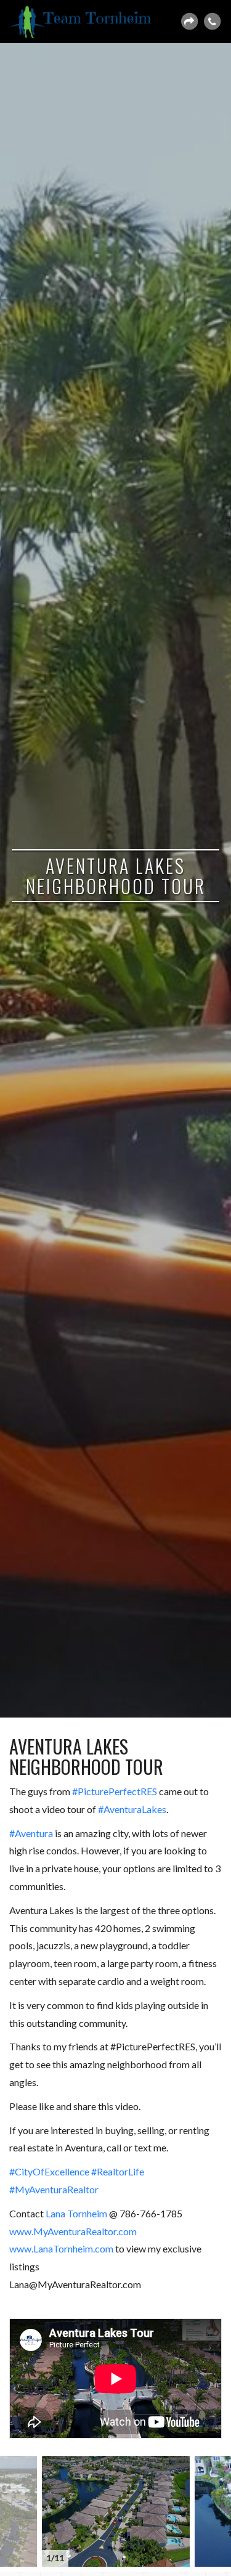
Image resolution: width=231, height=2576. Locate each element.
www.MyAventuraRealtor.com (73, 2231)
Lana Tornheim (76, 2213)
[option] (116, 2511)
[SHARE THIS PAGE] (189, 22)
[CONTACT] (212, 22)
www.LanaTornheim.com (61, 2248)
